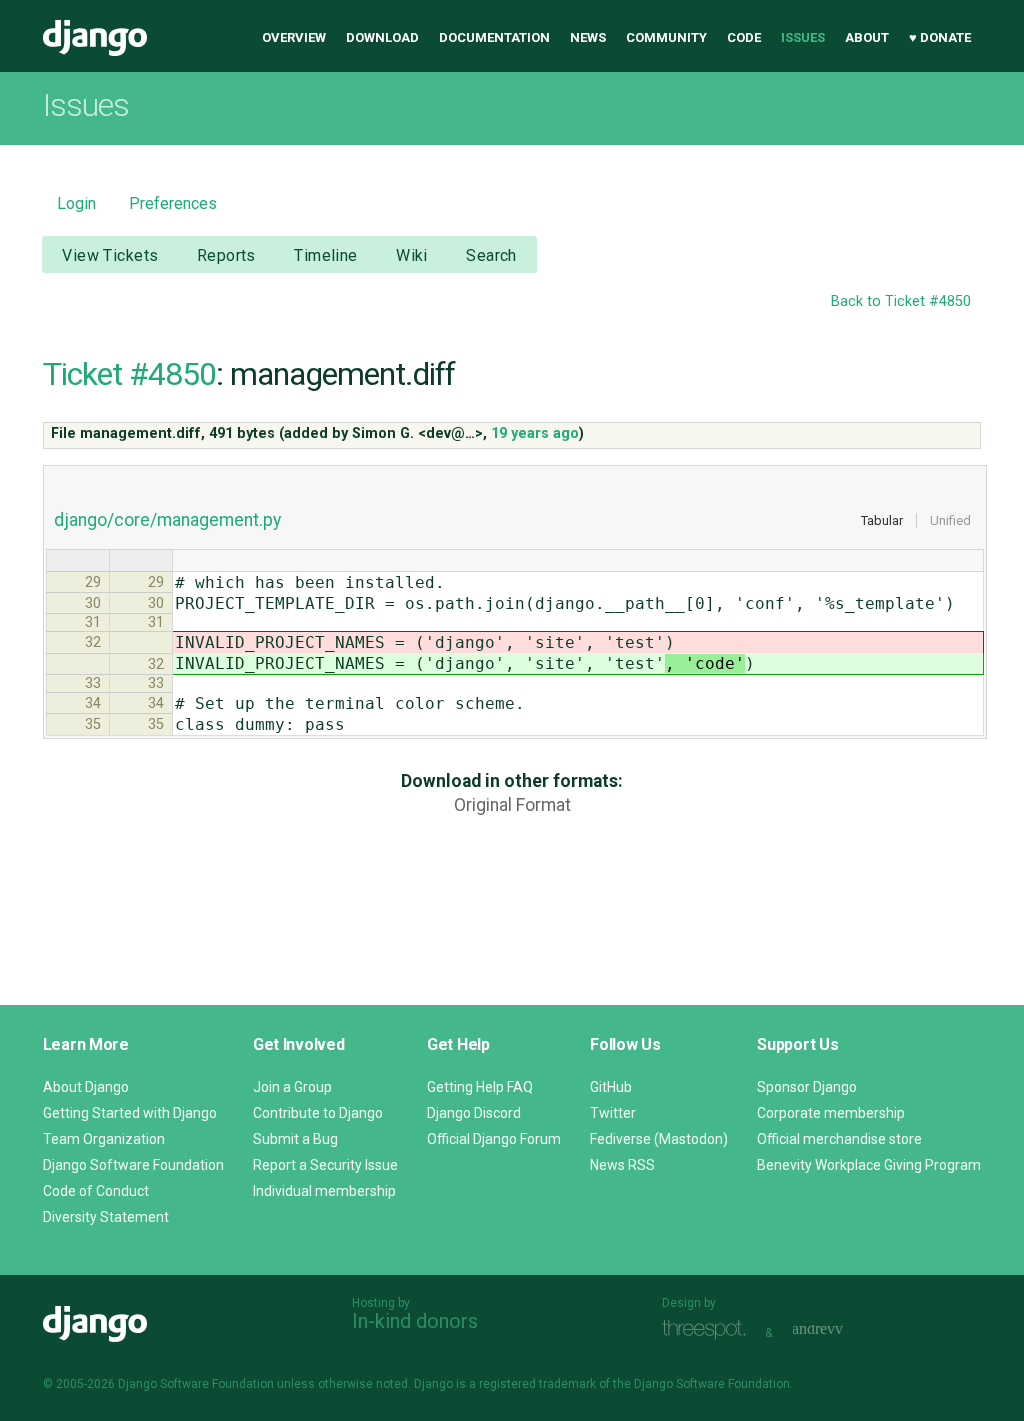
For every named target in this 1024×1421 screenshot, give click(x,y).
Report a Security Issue (325, 1165)
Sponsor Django (807, 1087)
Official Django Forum (494, 1139)
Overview (294, 37)
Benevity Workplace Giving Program (869, 1165)
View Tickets (110, 255)
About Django (86, 1087)
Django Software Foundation (133, 1165)
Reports (226, 255)
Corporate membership (831, 1113)
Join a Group (292, 1087)
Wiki (412, 255)
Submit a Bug (295, 1139)
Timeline (325, 255)
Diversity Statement (106, 1217)
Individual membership (324, 1191)
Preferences (173, 203)
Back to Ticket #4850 (901, 301)
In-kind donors (415, 1321)
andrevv (840, 1330)
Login (76, 203)
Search (491, 255)
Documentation (494, 37)
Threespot (709, 1330)
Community (666, 37)
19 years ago (535, 433)
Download (382, 37)
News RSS (622, 1165)
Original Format (512, 805)
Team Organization (104, 1139)
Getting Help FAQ (480, 1087)
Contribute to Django (318, 1113)
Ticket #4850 (129, 374)
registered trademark (537, 1384)
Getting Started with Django (130, 1113)
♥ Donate (940, 37)
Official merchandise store (839, 1139)
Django (95, 38)
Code (744, 37)
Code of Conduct (96, 1191)
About (867, 37)
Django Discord (474, 1113)
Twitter (613, 1113)
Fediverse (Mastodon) (659, 1139)
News (588, 37)
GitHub (611, 1087)
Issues (803, 37)
